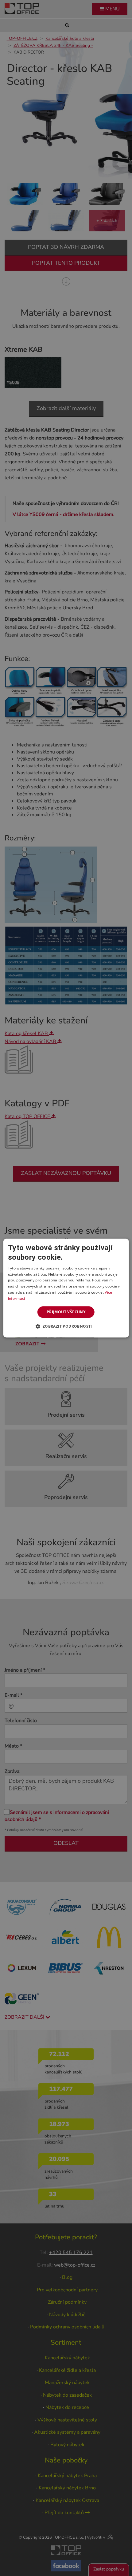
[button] (66, 1326)
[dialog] (66, 1288)
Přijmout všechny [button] (66, 1312)
